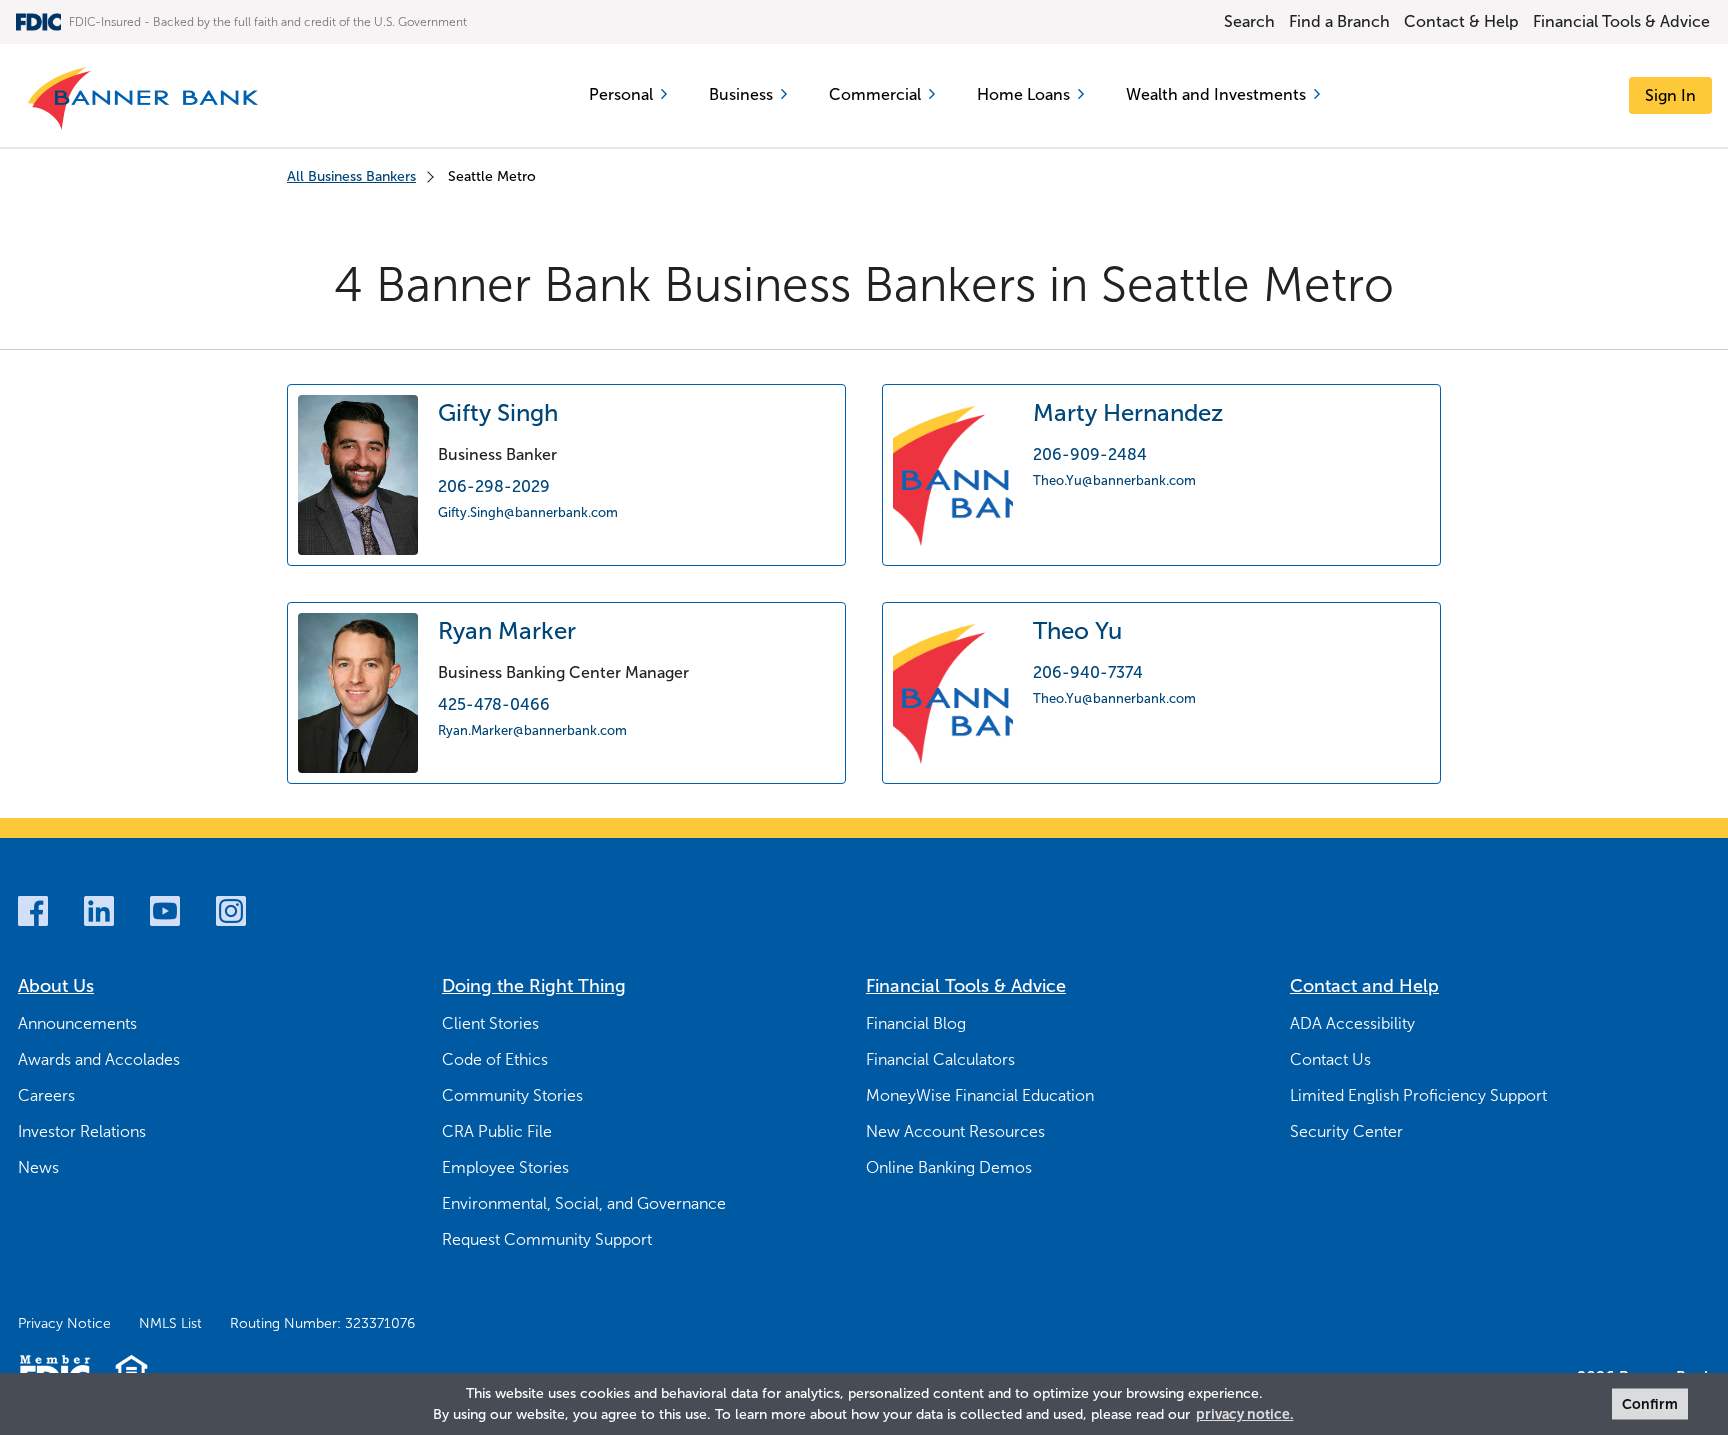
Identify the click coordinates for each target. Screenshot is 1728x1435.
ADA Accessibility (1352, 1023)
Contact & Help (1461, 21)
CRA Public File (497, 1131)
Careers (46, 1095)
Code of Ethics (495, 1059)
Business (741, 94)
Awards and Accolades (99, 1059)
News (38, 1167)
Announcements (77, 1023)
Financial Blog (916, 1023)
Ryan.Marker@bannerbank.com (532, 729)
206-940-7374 (1088, 672)
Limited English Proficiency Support (1418, 1095)
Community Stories (512, 1095)
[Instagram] (231, 911)
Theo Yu (1077, 631)
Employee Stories (505, 1167)
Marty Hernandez (1128, 413)
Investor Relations (82, 1131)
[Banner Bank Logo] (148, 95)
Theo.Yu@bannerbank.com (1114, 479)
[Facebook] (33, 911)
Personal (621, 94)
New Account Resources (955, 1131)
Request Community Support (547, 1239)
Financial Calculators (940, 1059)
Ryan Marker (507, 631)
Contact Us (1330, 1059)
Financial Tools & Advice (1621, 21)
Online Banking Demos (949, 1167)
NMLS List (170, 1323)
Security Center (1346, 1131)
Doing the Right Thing (534, 986)
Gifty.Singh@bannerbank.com (528, 511)
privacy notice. (1245, 1414)
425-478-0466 (494, 704)
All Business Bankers (351, 176)
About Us (56, 986)
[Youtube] (165, 911)
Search (1249, 21)
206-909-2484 (1090, 454)
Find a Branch (1339, 21)
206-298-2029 (494, 486)
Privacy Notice (64, 1323)
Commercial (875, 94)
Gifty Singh (498, 413)
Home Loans (1023, 94)
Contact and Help (1364, 986)
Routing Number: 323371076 (322, 1323)
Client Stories (490, 1023)
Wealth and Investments (1216, 94)
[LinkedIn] (99, 911)
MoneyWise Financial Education (980, 1095)
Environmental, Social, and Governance (584, 1203)
